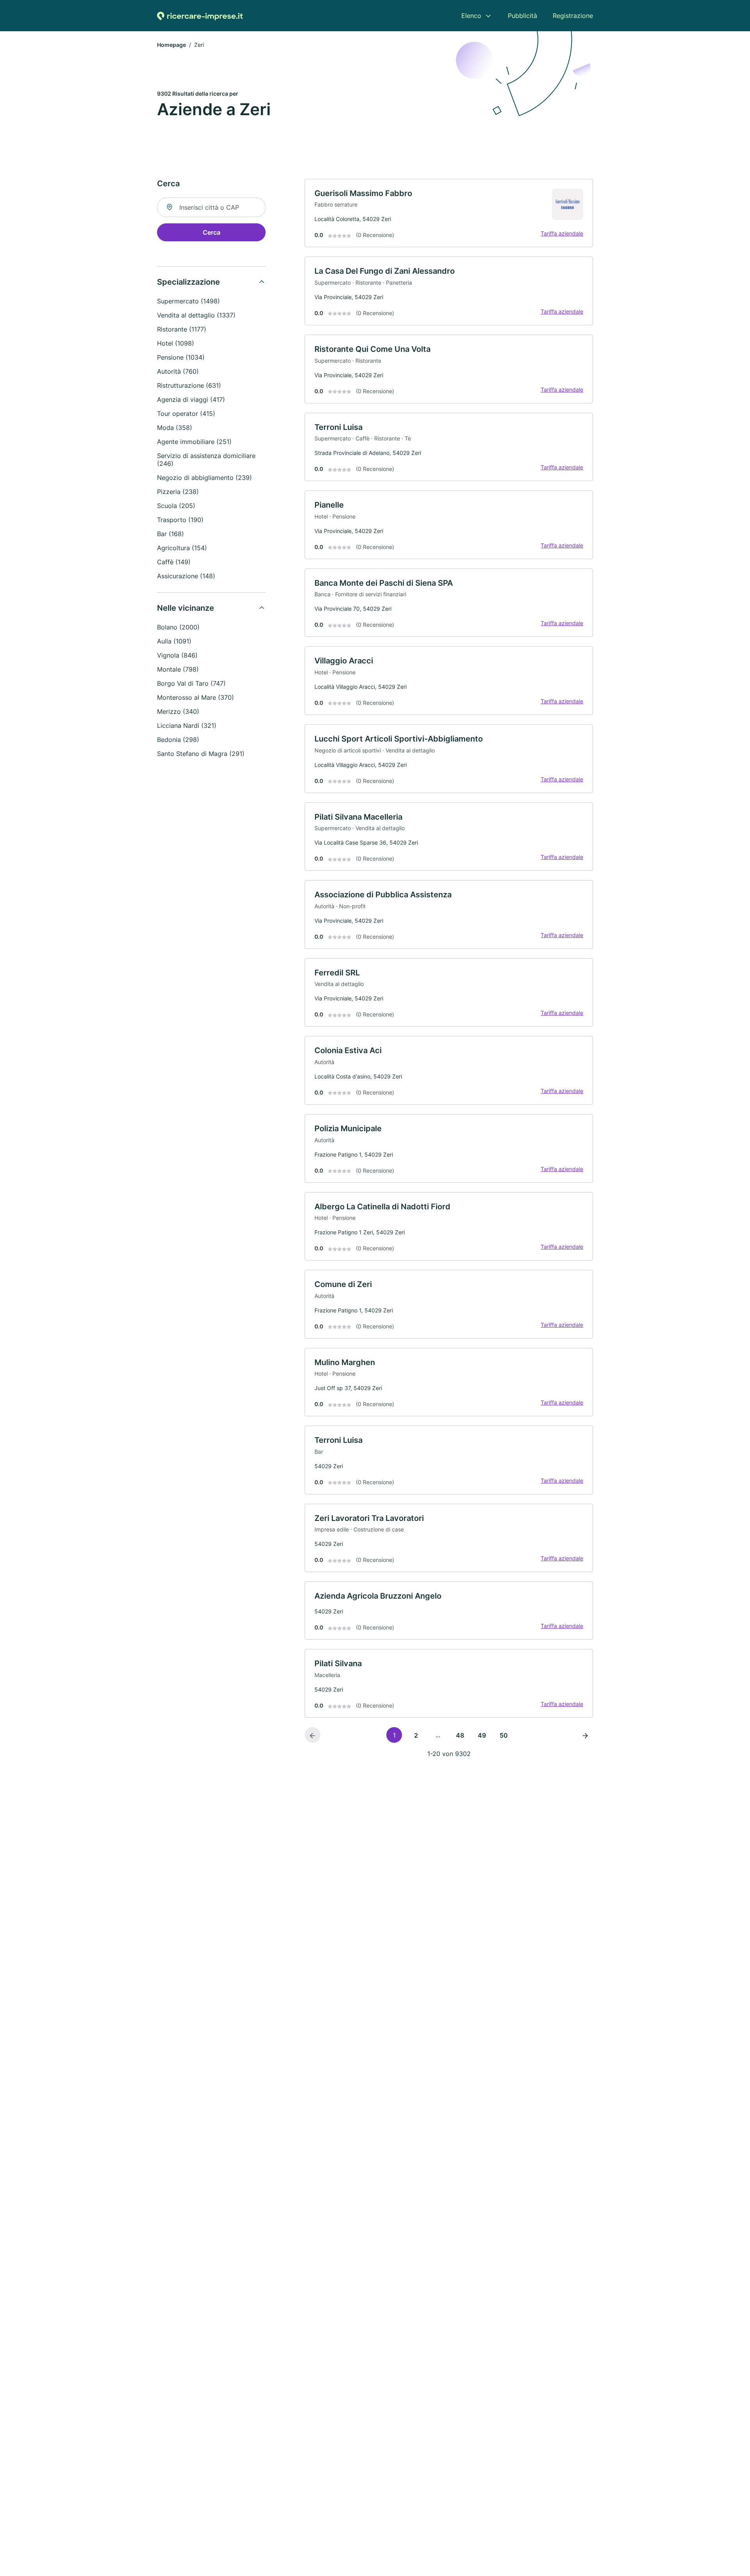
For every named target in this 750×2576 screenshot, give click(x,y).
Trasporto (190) (180, 520)
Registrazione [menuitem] (573, 16)
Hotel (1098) (176, 343)
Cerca (212, 232)
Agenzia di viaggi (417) (191, 399)
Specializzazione (188, 282)
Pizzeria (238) (178, 492)
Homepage (171, 45)
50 (504, 1735)
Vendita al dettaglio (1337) (196, 315)
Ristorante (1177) (182, 329)
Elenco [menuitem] (471, 16)
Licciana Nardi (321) (187, 726)
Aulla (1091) (174, 641)
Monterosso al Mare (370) (196, 697)
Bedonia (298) (178, 740)
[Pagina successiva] (585, 1735)
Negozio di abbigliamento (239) (204, 478)
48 (460, 1735)
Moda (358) (175, 428)
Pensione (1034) (181, 357)
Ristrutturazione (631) (189, 385)
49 (482, 1735)
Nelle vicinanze (186, 608)
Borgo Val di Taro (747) (191, 683)
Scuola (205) (176, 506)
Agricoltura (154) (182, 548)
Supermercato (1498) (188, 301)
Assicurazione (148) (186, 576)
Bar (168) (171, 534)
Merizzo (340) (178, 711)
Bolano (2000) (178, 627)
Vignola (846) (177, 655)
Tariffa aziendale (562, 233)
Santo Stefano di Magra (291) (201, 754)
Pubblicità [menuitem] (522, 16)
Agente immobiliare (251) (194, 442)
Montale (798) (178, 669)
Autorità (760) (178, 371)
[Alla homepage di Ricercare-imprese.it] (200, 16)
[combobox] (211, 207)
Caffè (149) (174, 562)
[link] (449, 213)
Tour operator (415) (186, 414)
